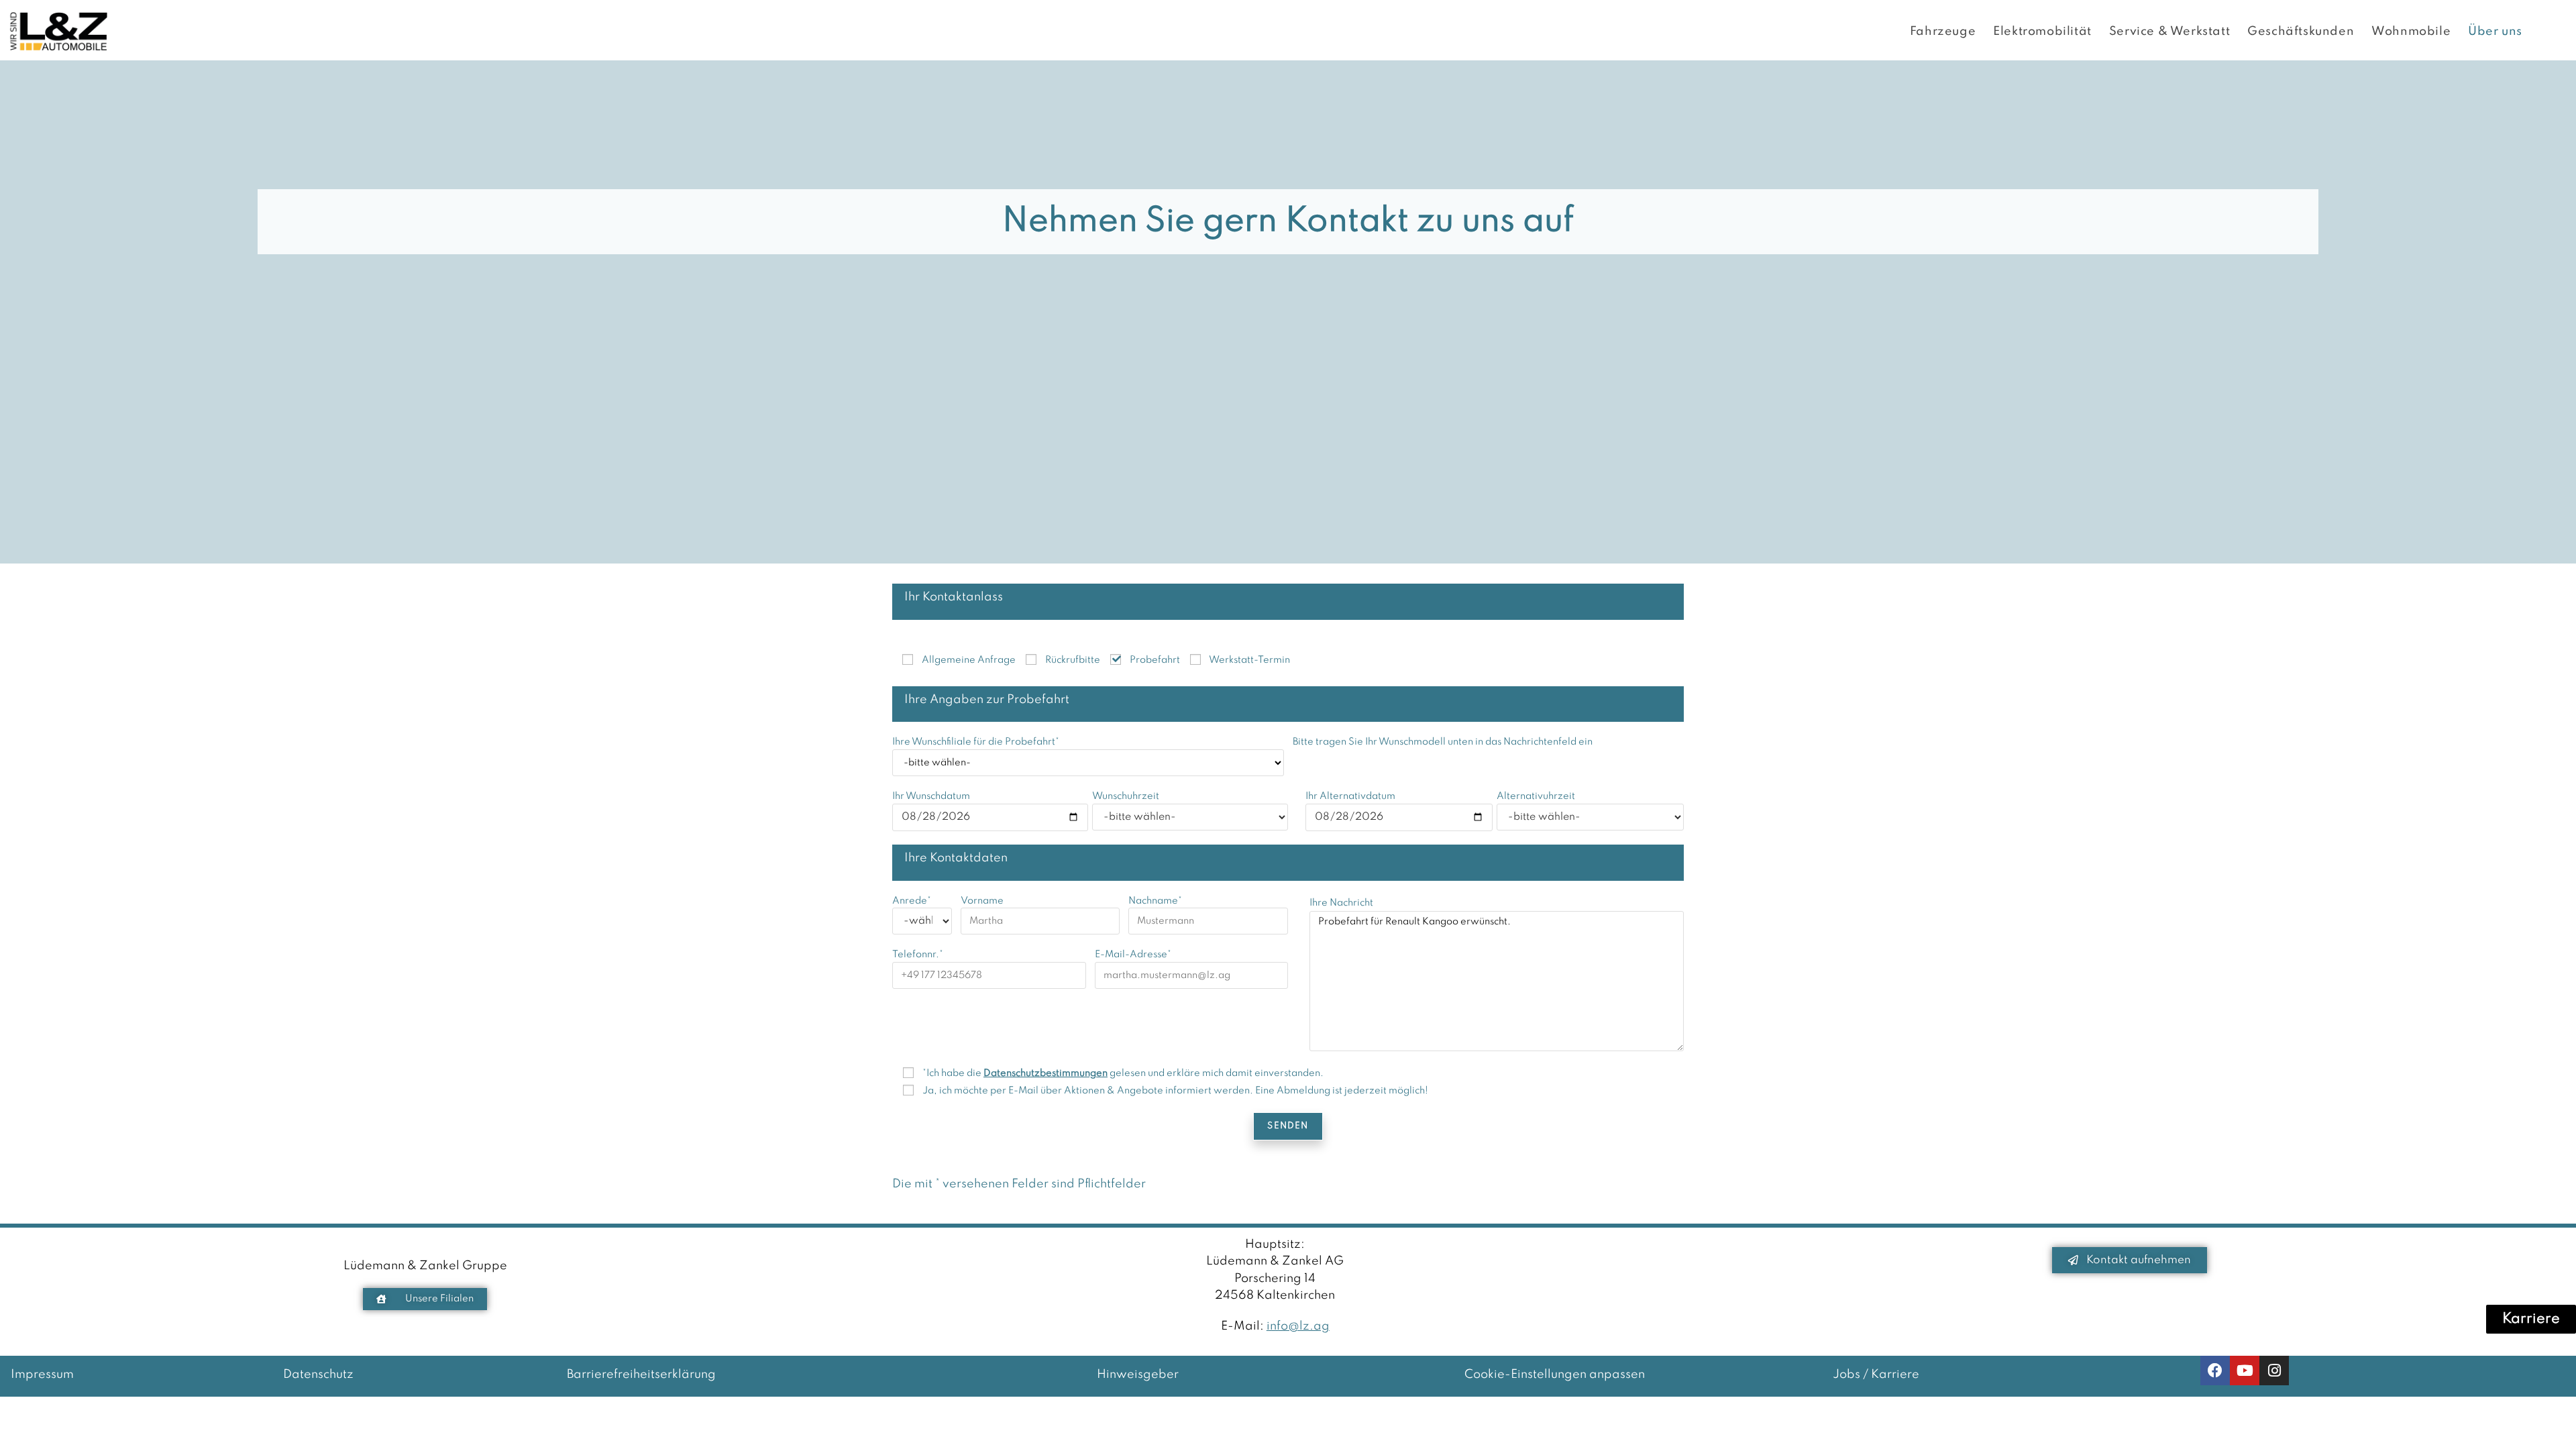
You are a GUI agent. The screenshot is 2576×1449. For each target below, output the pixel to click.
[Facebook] (2215, 1371)
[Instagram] (2274, 1371)
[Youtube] (2245, 1371)
